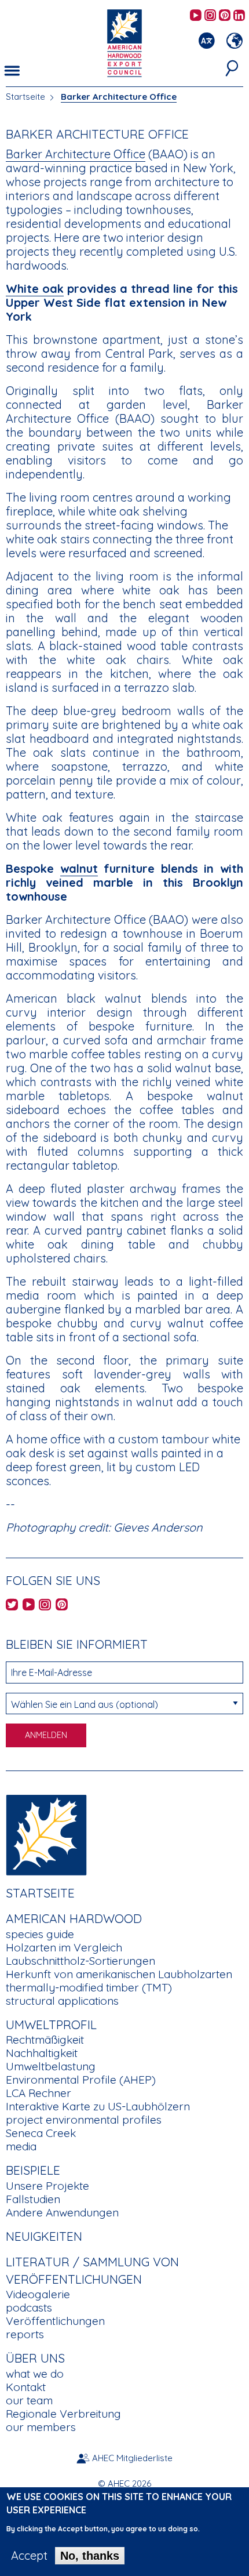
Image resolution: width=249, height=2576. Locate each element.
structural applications (62, 2001)
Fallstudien (33, 2199)
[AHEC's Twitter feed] (12, 1606)
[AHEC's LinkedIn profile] (239, 16)
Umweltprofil (51, 2024)
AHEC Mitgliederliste (132, 2458)
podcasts (29, 2307)
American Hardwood (74, 1918)
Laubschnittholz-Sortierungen (80, 1961)
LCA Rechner (39, 2093)
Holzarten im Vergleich (64, 1947)
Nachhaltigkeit (42, 2053)
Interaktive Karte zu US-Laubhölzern (98, 2106)
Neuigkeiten (44, 2236)
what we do (35, 2374)
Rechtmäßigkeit (45, 2040)
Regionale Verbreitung (63, 2414)
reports (25, 2334)
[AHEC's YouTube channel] (196, 16)
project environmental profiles (84, 2120)
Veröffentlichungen (55, 2321)
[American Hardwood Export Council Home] (124, 42)
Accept (29, 2556)
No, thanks (90, 2556)
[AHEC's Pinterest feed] (225, 16)
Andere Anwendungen (62, 2212)
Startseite (25, 97)
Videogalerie (38, 2294)
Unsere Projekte (47, 2186)
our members (41, 2427)
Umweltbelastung (51, 2066)
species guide (40, 1934)
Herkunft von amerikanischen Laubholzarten (119, 1974)
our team (29, 2400)
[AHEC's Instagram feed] (210, 16)
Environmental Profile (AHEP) (81, 2080)
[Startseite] (46, 1833)
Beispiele (33, 2170)
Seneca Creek (41, 2133)
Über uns (35, 2358)
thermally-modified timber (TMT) (89, 1987)
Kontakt (26, 2387)
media (21, 2146)
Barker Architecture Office (119, 97)
